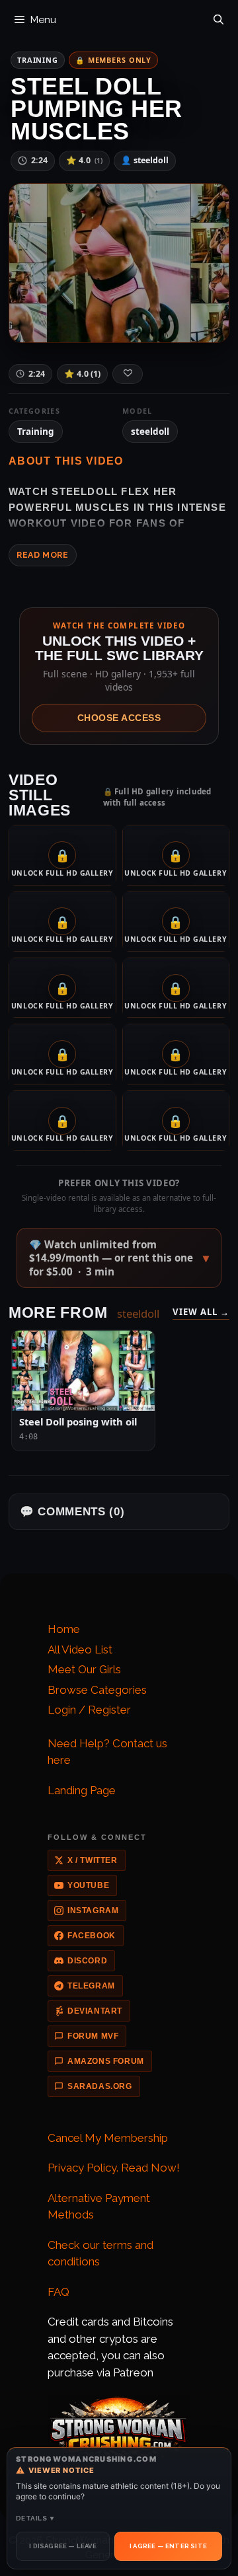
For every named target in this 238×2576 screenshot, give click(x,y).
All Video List (80, 1649)
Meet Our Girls (84, 1669)
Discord (87, 1961)
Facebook (92, 1936)
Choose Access (119, 718)
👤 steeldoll (145, 160)
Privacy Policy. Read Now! (114, 2168)
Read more (43, 555)
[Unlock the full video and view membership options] (119, 263)
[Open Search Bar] (218, 17)
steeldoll (150, 432)
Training (38, 60)
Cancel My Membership (108, 2138)
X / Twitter (93, 1860)
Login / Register (89, 1710)
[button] (119, 1258)
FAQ (59, 2292)
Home (64, 1629)
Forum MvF (93, 2036)
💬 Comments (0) (72, 1512)
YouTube (88, 1885)
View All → (201, 1312)
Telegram (91, 1986)
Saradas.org (100, 2086)
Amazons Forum (106, 2061)
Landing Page (82, 1790)
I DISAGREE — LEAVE (63, 2546)
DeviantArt (95, 2011)
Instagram (93, 1911)
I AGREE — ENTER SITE (168, 2546)
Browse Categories (97, 1690)
